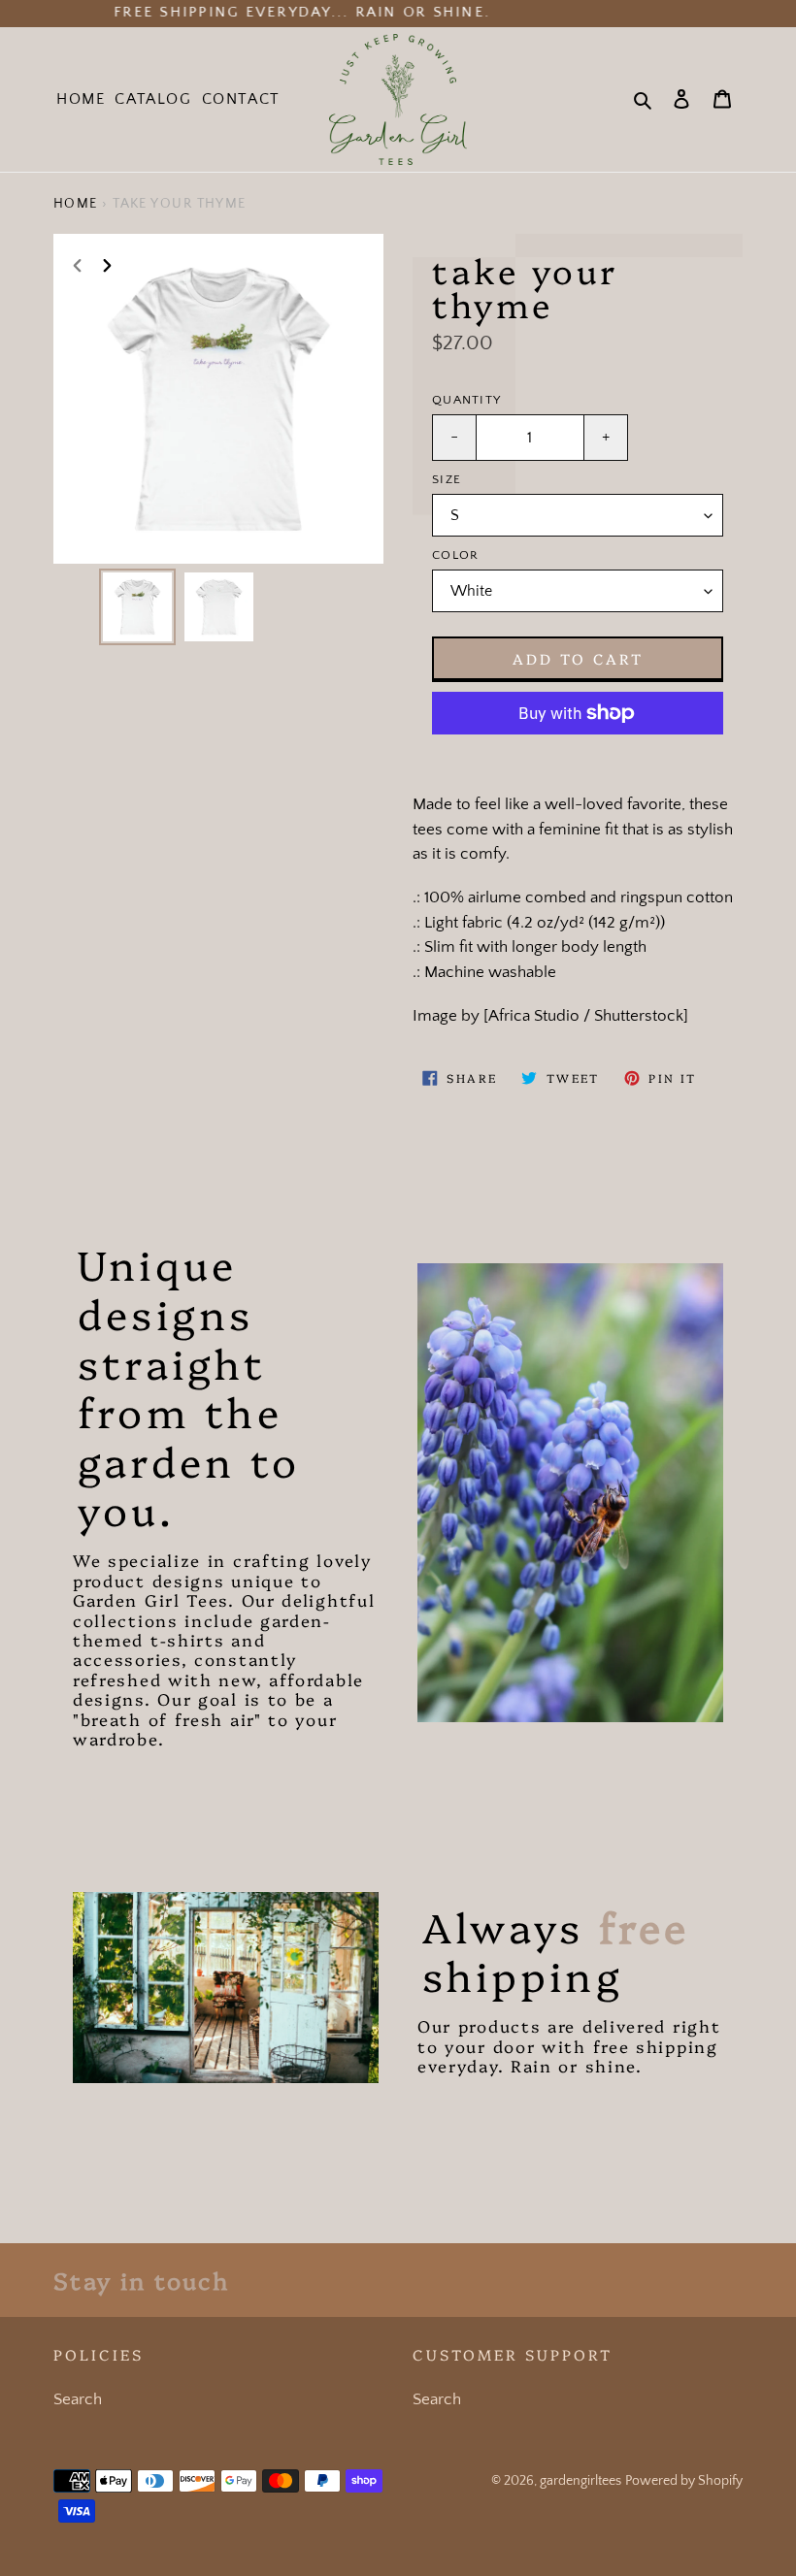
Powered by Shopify (684, 2481)
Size (447, 479)
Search (78, 2399)
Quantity (466, 400)
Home (76, 204)
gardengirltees (580, 2481)
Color (455, 555)
